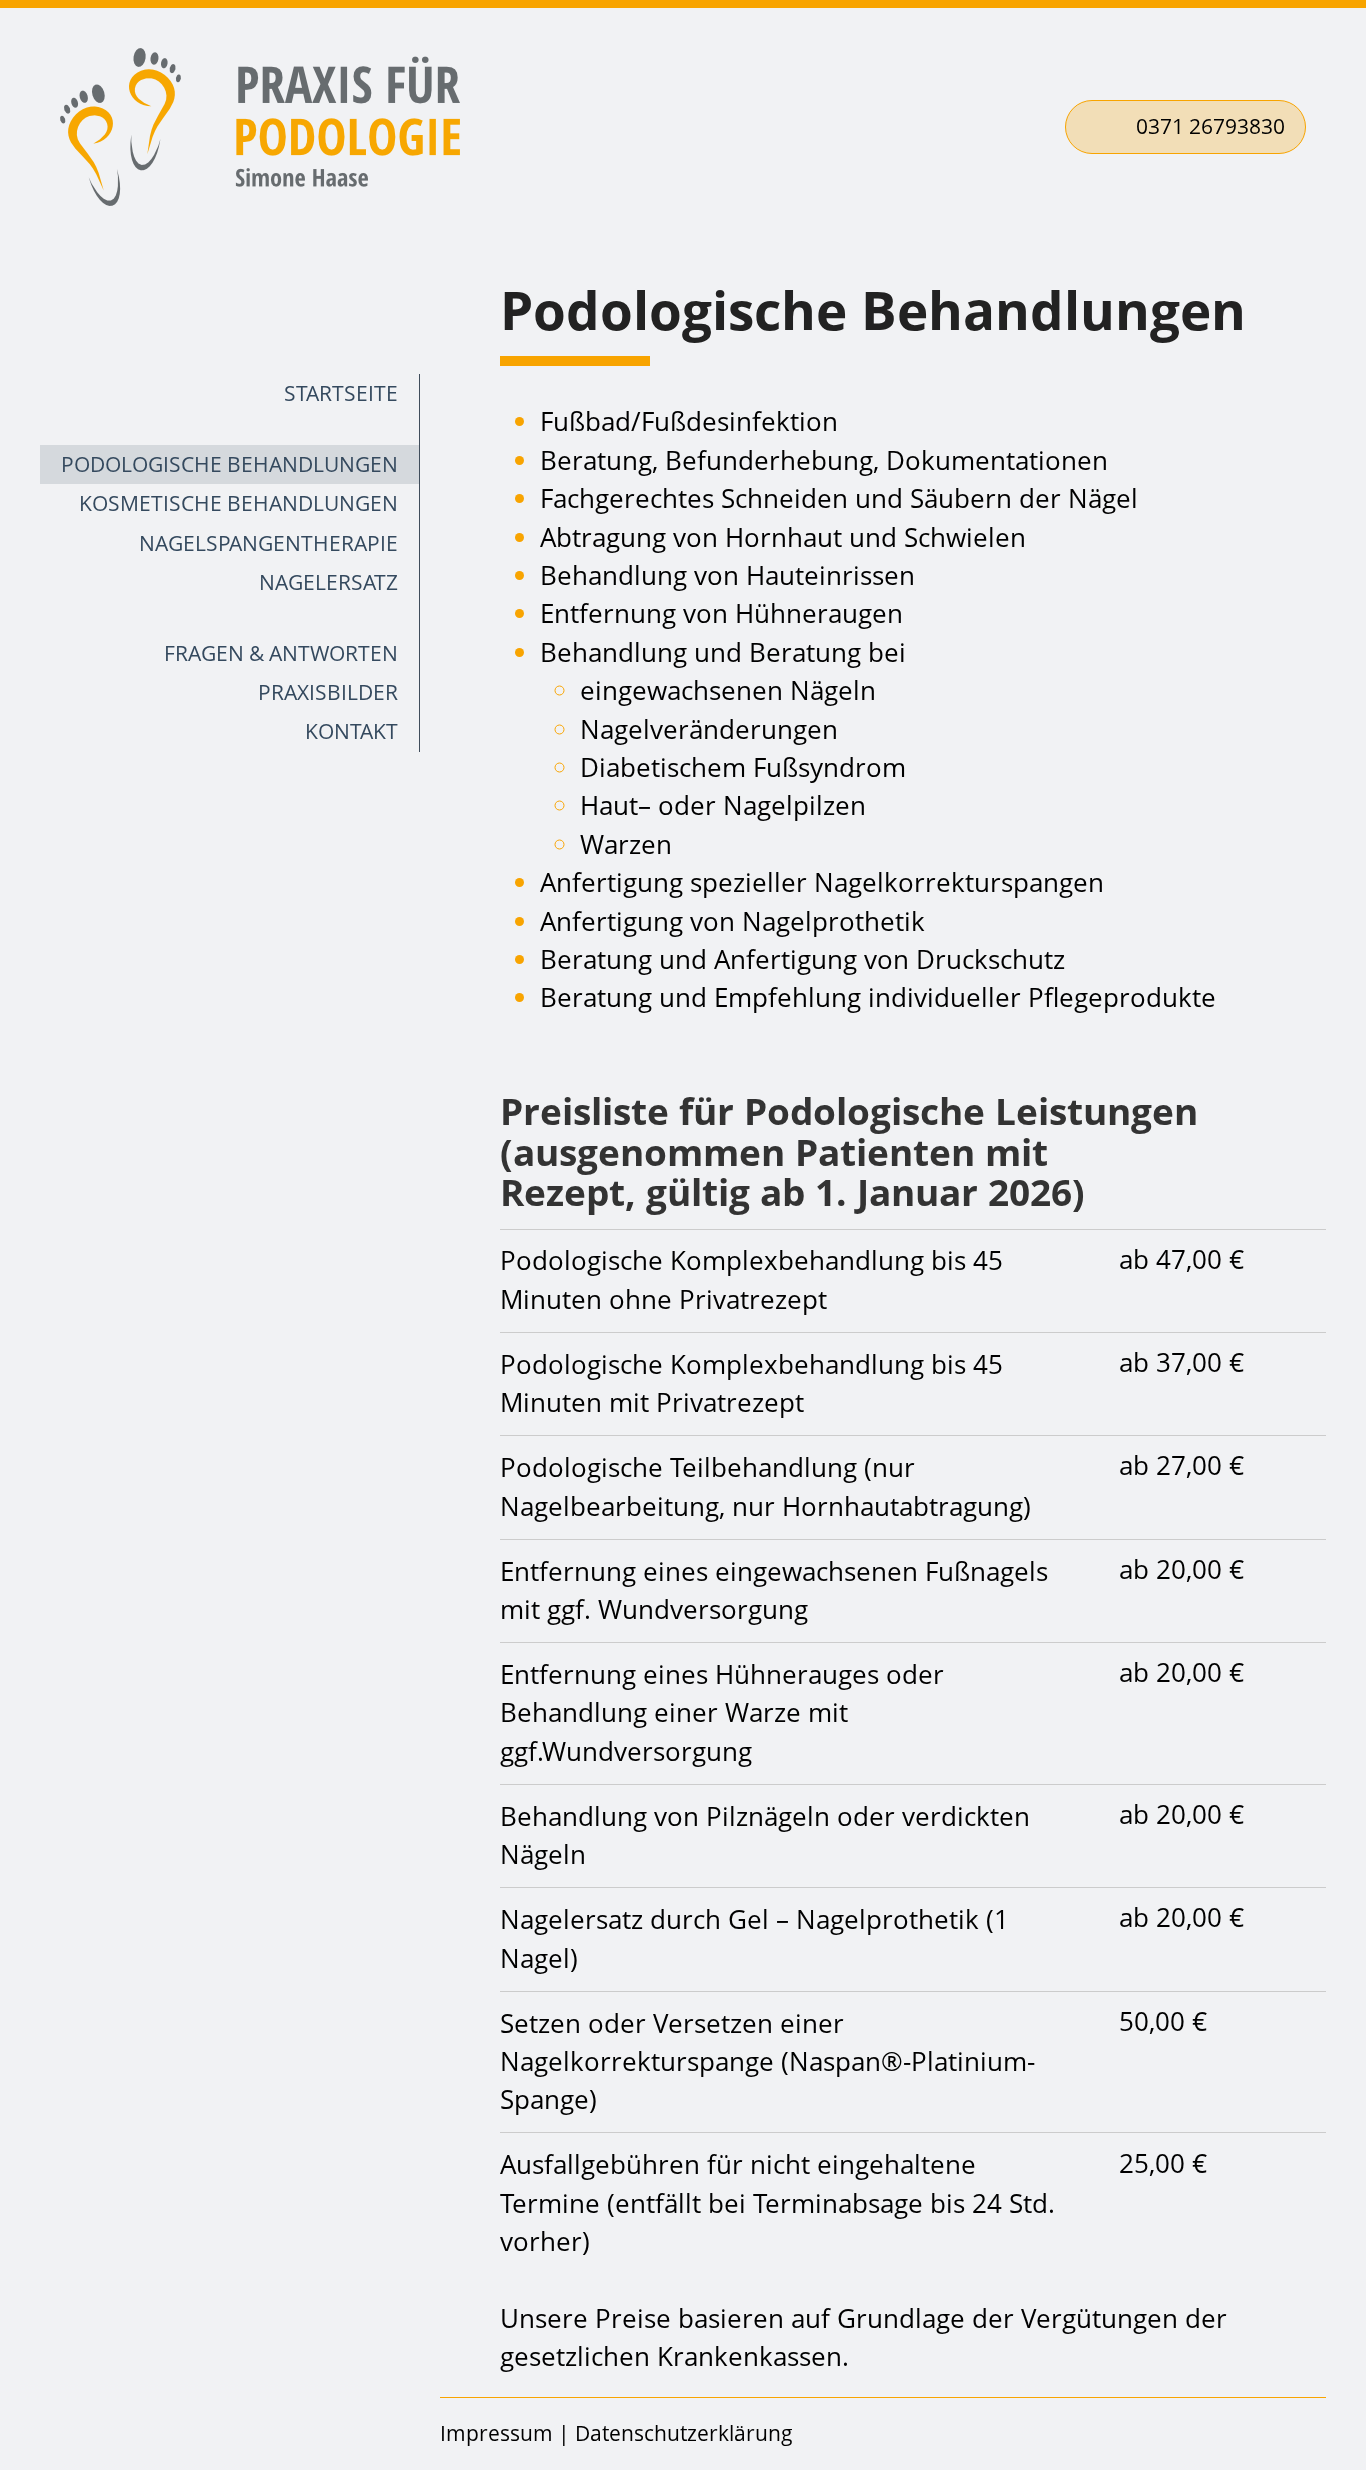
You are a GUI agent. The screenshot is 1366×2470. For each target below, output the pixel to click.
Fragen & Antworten (281, 653)
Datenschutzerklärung (684, 2433)
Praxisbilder (328, 692)
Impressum (496, 2433)
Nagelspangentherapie (268, 543)
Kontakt (351, 731)
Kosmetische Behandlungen (238, 503)
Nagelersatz (328, 582)
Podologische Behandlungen (229, 464)
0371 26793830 (1210, 126)
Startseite (341, 393)
